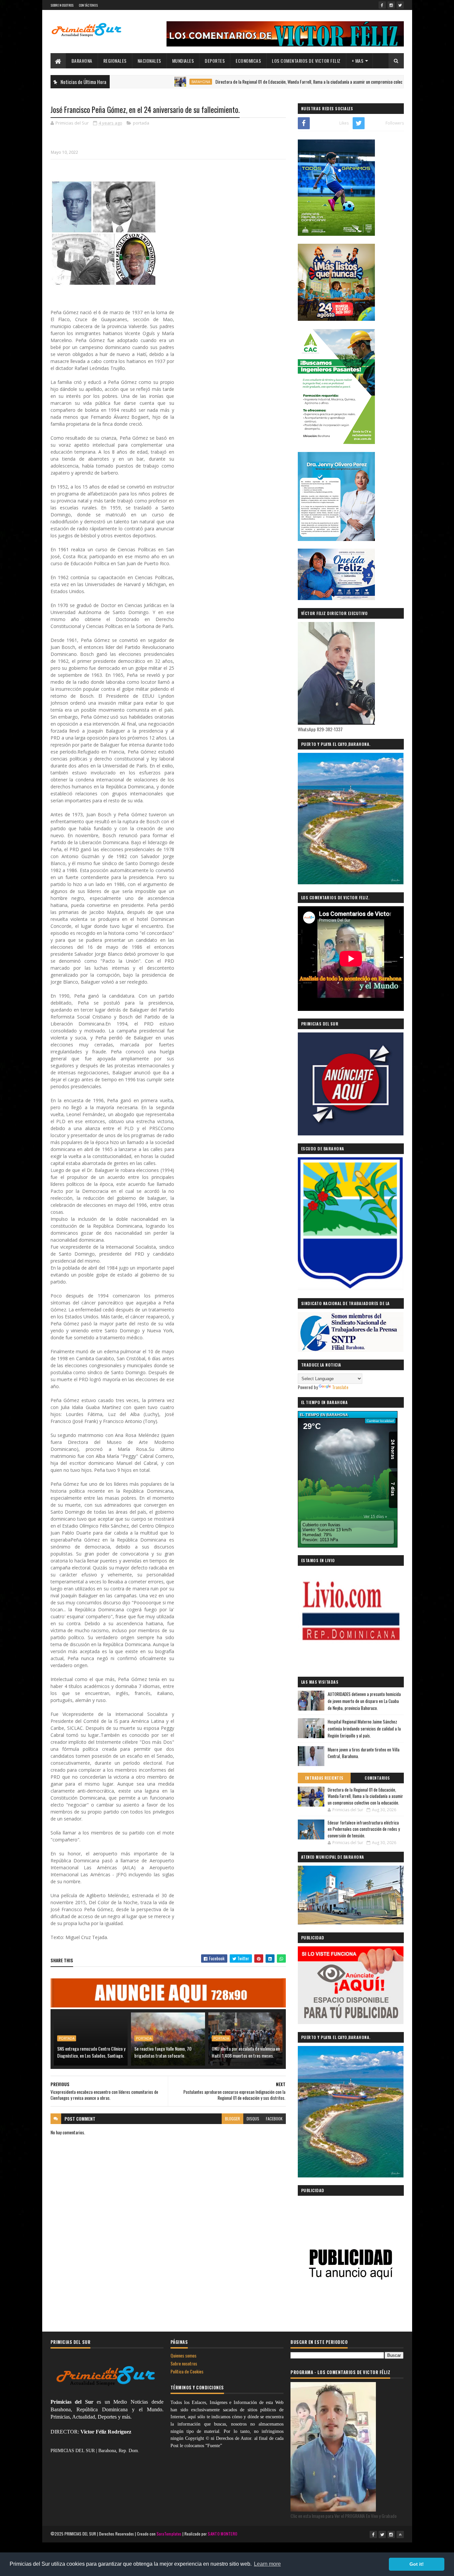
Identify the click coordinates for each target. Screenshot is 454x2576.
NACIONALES (149, 61)
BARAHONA (82, 61)
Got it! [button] (417, 2564)
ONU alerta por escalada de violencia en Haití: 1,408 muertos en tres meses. (246, 2052)
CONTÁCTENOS (88, 5)
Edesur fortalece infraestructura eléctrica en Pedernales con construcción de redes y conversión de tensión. (364, 1829)
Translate (340, 1387)
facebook (274, 2119)
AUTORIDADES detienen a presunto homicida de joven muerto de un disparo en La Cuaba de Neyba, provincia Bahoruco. (364, 1701)
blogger (232, 2119)
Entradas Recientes (324, 1778)
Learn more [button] (267, 2564)
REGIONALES (115, 61)
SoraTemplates (169, 2534)
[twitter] (400, 5)
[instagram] (391, 5)
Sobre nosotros (184, 2363)
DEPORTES (215, 61)
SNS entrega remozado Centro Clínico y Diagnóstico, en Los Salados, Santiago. (91, 2052)
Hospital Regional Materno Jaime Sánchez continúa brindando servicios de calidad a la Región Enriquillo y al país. (364, 1729)
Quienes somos (183, 2355)
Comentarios (377, 1778)
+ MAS (358, 61)
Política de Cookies (187, 2371)
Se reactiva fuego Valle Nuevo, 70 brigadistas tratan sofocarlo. (163, 2052)
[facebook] (382, 5)
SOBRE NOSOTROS (62, 5)
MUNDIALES (183, 61)
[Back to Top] (400, 2534)
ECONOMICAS (248, 61)
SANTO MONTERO (223, 2534)
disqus (253, 2119)
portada (141, 123)
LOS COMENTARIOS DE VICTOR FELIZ (306, 61)
